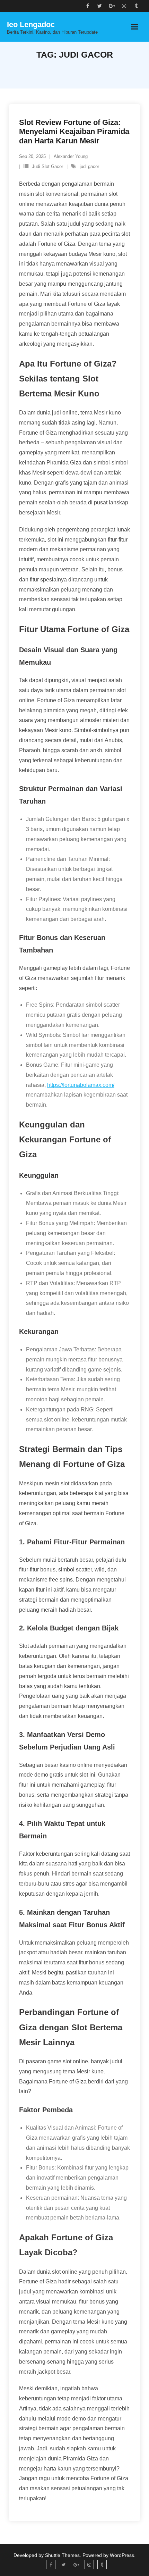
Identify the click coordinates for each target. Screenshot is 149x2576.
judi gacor (89, 166)
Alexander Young (71, 156)
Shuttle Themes (62, 2555)
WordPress (122, 2555)
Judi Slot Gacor (47, 166)
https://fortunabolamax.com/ (81, 1085)
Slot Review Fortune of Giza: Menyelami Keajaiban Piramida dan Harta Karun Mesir (74, 132)
